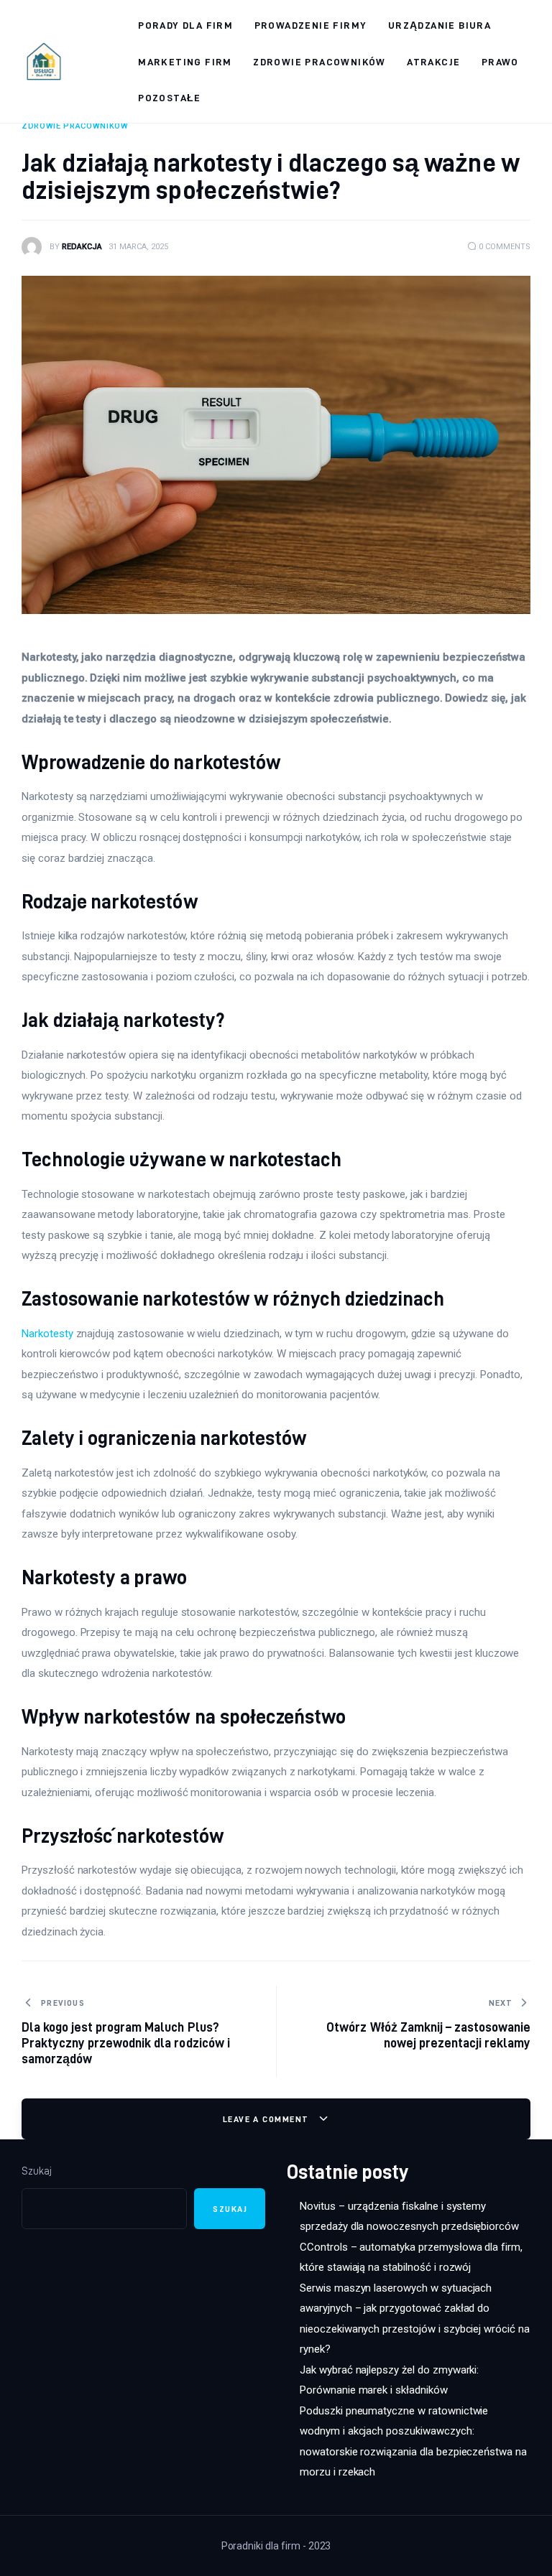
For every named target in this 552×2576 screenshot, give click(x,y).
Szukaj (37, 2171)
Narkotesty (47, 1334)
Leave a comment (267, 2119)
